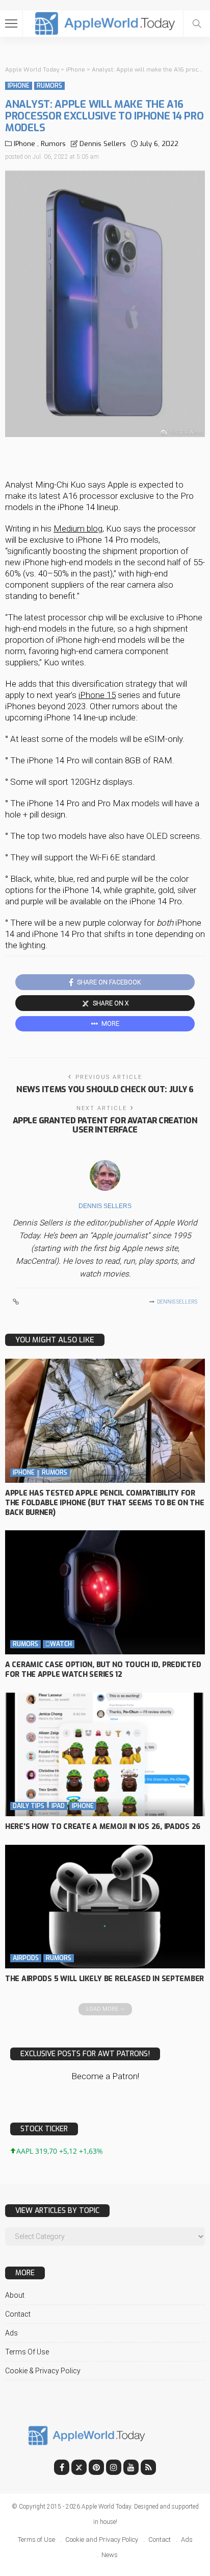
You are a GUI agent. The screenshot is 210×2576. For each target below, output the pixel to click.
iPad (58, 1806)
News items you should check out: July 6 (105, 1089)
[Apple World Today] (105, 22)
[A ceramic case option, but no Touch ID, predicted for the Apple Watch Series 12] (105, 1592)
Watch (59, 1644)
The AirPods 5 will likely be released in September (104, 1979)
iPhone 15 (97, 695)
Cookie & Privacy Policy (43, 2371)
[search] (197, 23)
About (15, 2295)
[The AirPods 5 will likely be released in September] (105, 1907)
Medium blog (78, 528)
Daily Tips (29, 1806)
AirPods (26, 1958)
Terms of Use (27, 2352)
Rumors (49, 86)
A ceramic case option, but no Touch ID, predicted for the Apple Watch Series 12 (103, 1670)
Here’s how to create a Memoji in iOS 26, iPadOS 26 (103, 1827)
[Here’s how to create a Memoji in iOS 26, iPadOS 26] (105, 1754)
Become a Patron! (105, 2076)
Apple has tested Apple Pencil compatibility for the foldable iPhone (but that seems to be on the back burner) (105, 1503)
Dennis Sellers (103, 144)
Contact (18, 2314)
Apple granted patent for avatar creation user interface (105, 1125)
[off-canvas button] (11, 23)
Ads (11, 2333)
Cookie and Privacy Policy (102, 2539)
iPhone (19, 86)
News (110, 2555)
